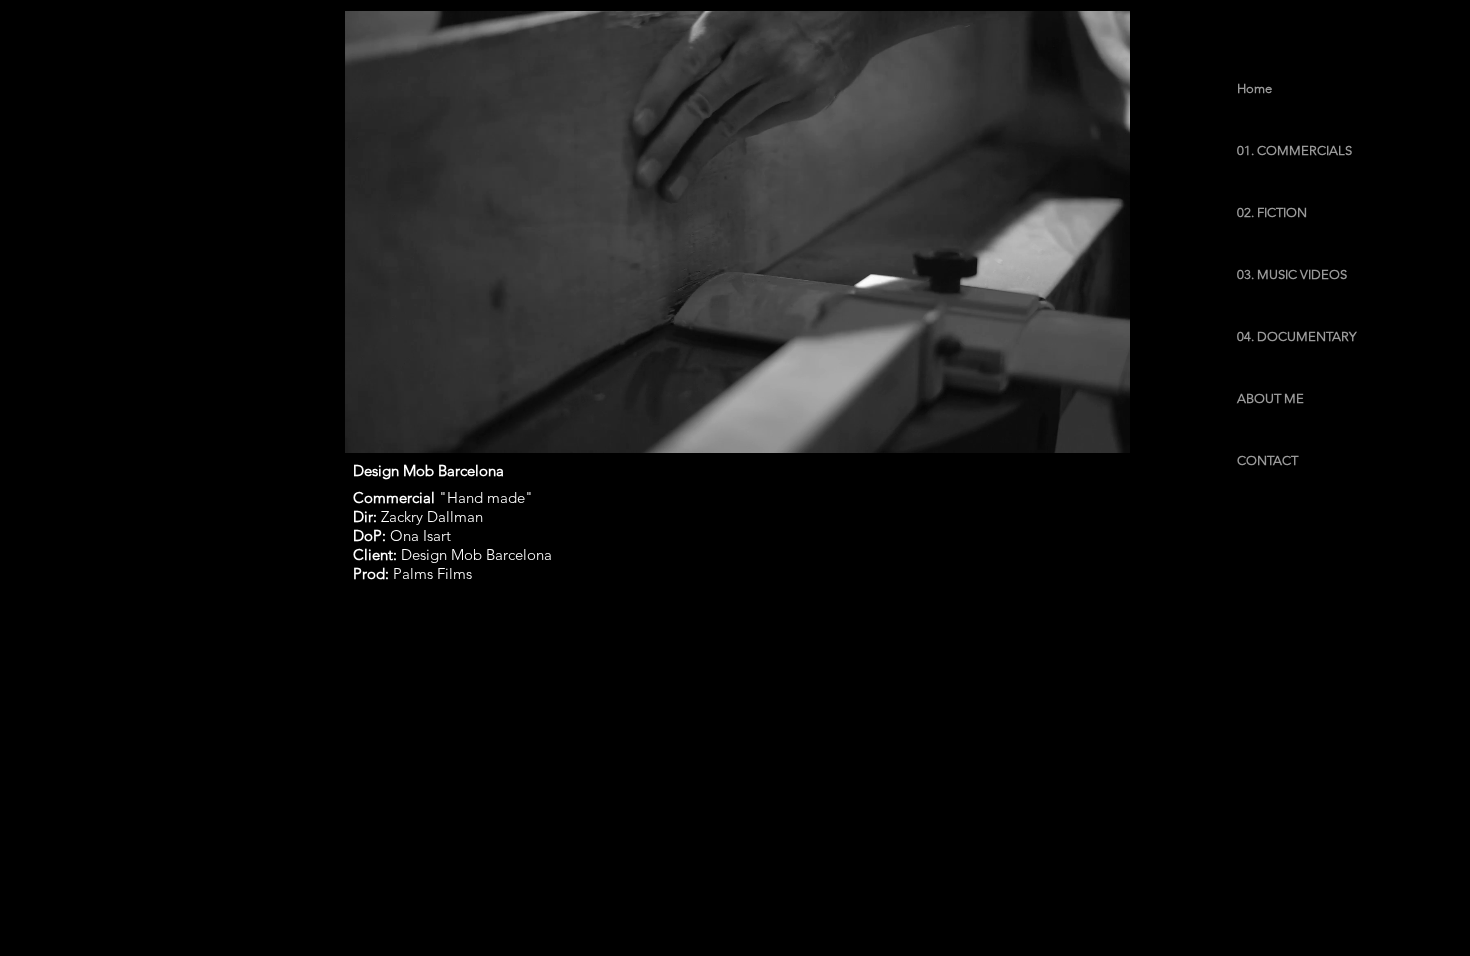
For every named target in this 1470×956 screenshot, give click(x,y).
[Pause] (371, 426)
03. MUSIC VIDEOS (1292, 274)
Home (1254, 88)
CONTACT (1267, 460)
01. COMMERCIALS (1294, 150)
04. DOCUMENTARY (1296, 336)
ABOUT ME (1270, 398)
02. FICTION (1272, 212)
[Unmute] (405, 426)
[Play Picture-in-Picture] (1069, 426)
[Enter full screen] (1103, 426)
